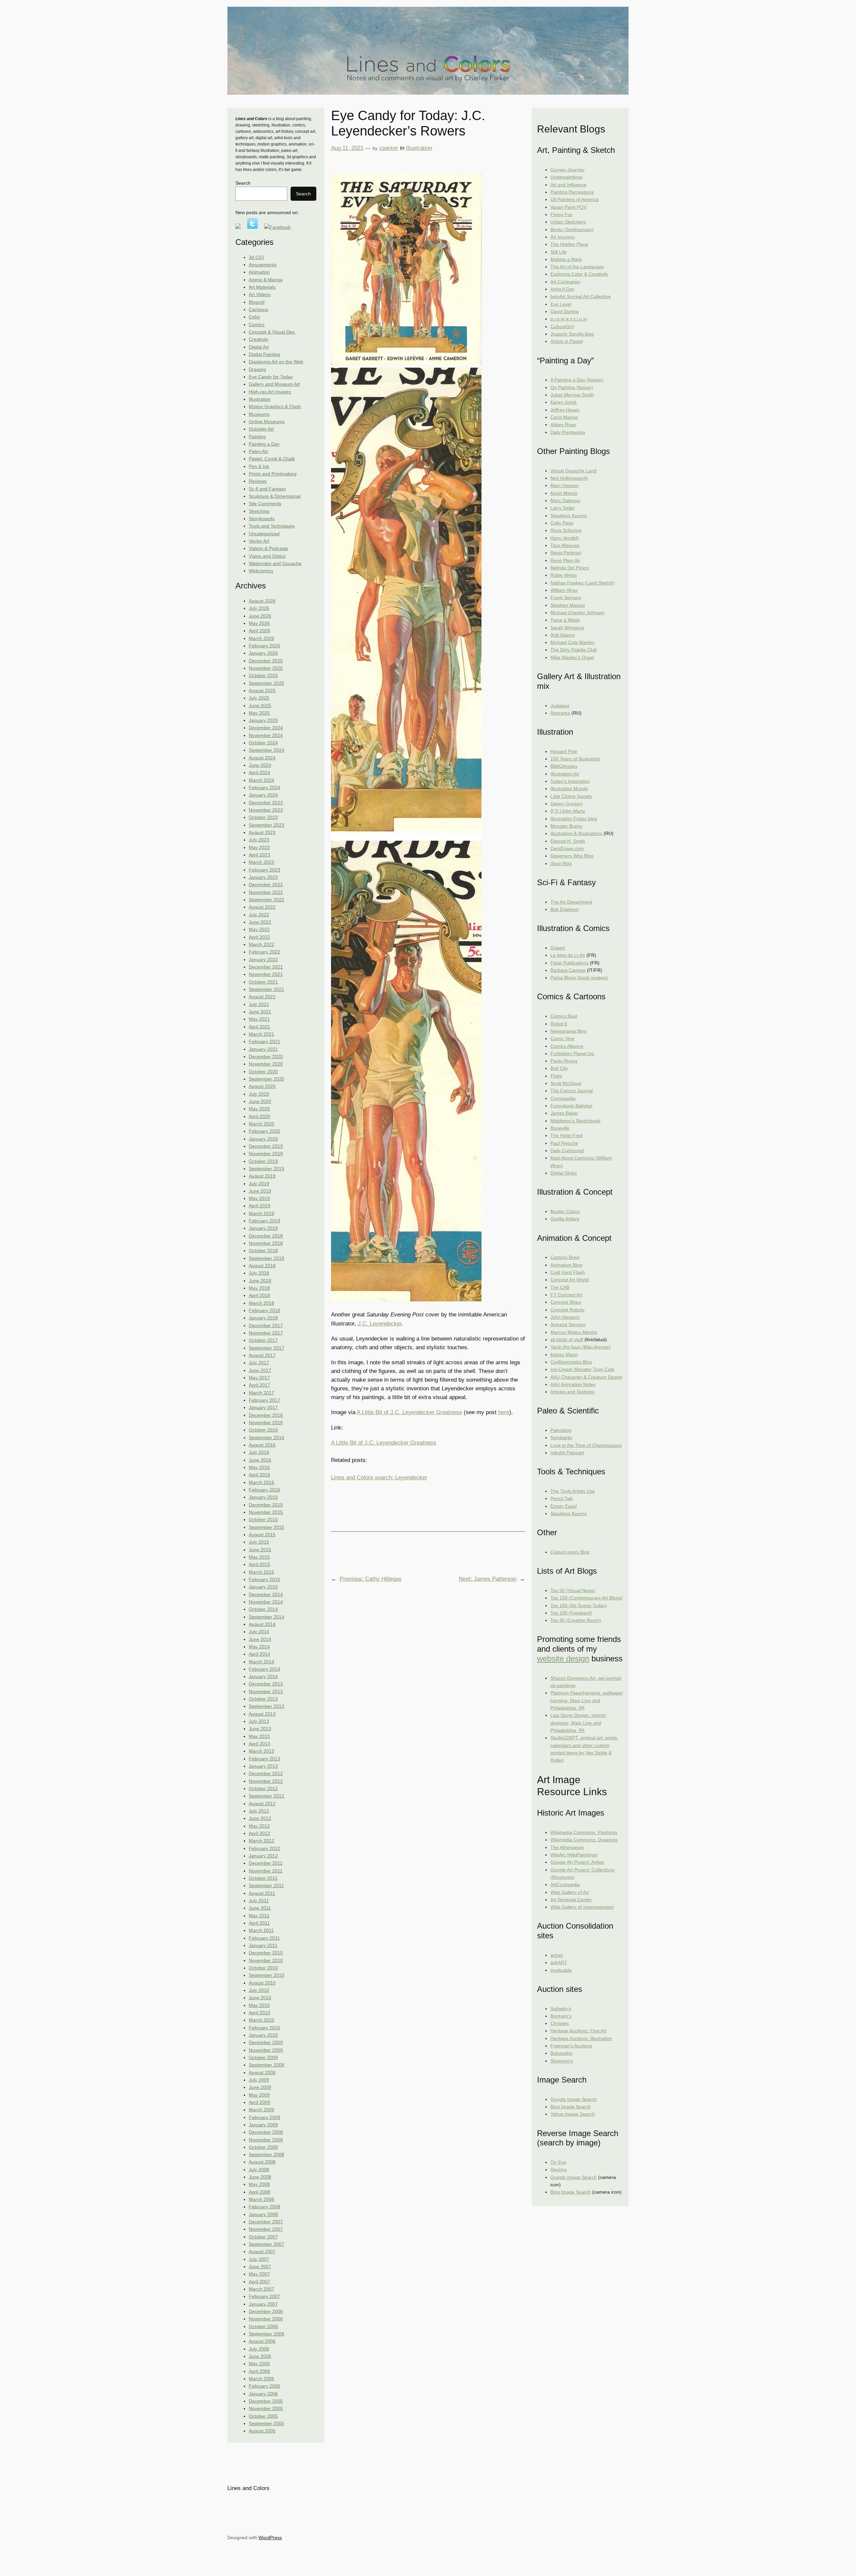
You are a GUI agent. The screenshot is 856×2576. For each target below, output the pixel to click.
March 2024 (261, 780)
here (504, 1412)
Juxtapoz (560, 706)
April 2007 (259, 2282)
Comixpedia (563, 1098)
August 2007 (262, 2251)
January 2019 (263, 1228)
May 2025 (259, 713)
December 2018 (266, 1236)
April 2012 (259, 1833)
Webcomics (261, 571)
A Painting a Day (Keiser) (577, 380)
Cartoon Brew (565, 1257)
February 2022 (264, 952)
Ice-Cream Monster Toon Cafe (582, 1369)
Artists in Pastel (567, 341)
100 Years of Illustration (575, 759)
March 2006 (261, 2379)
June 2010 (260, 1998)
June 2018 (260, 1281)
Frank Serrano (566, 597)
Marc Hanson (565, 485)
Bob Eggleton (565, 909)
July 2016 (259, 1452)
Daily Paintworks (568, 432)
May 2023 (259, 847)
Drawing (257, 369)
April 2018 (259, 1295)
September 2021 (266, 989)
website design (563, 1659)
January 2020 (263, 1139)
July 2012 (259, 1811)
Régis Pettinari (566, 553)
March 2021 (261, 1034)
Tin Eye (558, 2162)
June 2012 (260, 1818)
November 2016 (266, 1422)
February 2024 (264, 788)
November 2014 (266, 1602)
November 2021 (266, 974)
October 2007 (263, 2237)
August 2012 (262, 1804)
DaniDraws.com (567, 848)
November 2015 (266, 1512)
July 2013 (259, 1721)
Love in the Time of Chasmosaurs (586, 1445)
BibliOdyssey (564, 766)
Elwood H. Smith (568, 841)
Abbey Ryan (563, 425)
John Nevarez (565, 1317)
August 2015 (262, 1535)
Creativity (259, 339)
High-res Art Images (270, 392)
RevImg (559, 2170)
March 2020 (261, 1124)
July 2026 (259, 608)
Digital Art (259, 347)
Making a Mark (566, 259)
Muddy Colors (565, 1211)
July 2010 (259, 1990)
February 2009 (264, 2117)
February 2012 (264, 1848)
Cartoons (258, 309)
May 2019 (259, 1198)
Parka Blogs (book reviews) (579, 978)
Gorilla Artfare (565, 1219)
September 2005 (266, 2423)
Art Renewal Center (571, 1900)
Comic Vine (562, 1038)
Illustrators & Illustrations (576, 833)
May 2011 (259, 1916)
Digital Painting (264, 354)
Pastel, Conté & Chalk (272, 459)
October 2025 (263, 675)
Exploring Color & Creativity (579, 274)
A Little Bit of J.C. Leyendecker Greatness (409, 1412)
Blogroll (257, 302)
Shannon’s (562, 2061)
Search (243, 183)
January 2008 (263, 2214)
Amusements (263, 265)
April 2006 (259, 2371)
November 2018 (266, 1243)
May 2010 (259, 2005)
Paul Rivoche (564, 1143)
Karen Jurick (564, 402)
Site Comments (265, 503)
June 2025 (260, 706)
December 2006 (266, 2311)
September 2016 (266, 1438)
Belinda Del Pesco (570, 568)
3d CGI (256, 257)
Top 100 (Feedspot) (571, 1613)
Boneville (560, 1128)
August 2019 (262, 1176)
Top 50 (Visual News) (573, 1590)
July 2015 (259, 1542)
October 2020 (263, 1072)
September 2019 (266, 1169)
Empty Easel (564, 1506)
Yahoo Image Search (573, 2114)
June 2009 (260, 2087)
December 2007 (266, 2222)
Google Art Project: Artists (577, 1862)
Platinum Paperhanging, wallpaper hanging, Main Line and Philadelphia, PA (587, 1700)
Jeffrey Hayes (565, 410)
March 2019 (261, 1213)
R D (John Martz (568, 811)
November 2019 (266, 1154)
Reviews (258, 481)
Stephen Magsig (568, 605)
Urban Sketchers (568, 222)
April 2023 (259, 855)
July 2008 (259, 2170)
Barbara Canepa (568, 970)
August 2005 (262, 2431)
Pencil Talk (562, 1498)
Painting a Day (264, 444)
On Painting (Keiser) (572, 387)
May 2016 (259, 1467)
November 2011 (266, 1871)
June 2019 (260, 1191)
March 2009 (261, 2110)
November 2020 (266, 1064)
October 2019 (263, 1161)
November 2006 (266, 2319)
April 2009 (259, 2102)
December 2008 (266, 2132)
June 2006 (260, 2356)
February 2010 (264, 2028)
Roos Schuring (566, 530)
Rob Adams (563, 635)
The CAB (560, 1287)
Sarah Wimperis (567, 628)
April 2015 (259, 1564)
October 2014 (263, 1609)
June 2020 (260, 1101)
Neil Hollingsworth (569, 478)
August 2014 (262, 1624)
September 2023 (266, 825)
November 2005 (266, 2408)
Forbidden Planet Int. (573, 1053)
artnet (557, 1955)
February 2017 (264, 1400)
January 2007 (263, 2304)
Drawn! (558, 948)
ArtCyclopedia (565, 1884)
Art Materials (262, 287)
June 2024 (260, 765)
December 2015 (266, 1505)
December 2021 (266, 967)
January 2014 (263, 1676)
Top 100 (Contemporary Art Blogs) (586, 1598)
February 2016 (264, 1490)
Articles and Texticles (572, 1392)
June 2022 (260, 922)
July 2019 (259, 1184)
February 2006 (264, 2386)
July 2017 (259, 1363)
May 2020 (259, 1109)
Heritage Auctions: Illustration (581, 2038)
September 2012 (266, 1796)
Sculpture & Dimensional (275, 496)
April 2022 (259, 937)
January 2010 (263, 2035)
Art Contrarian (565, 282)
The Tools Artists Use (573, 1491)
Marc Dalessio (565, 500)
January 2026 (263, 653)
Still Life (559, 252)
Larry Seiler (563, 508)
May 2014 (259, 1647)
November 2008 (266, 2140)
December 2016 (266, 1415)
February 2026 (264, 646)
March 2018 (261, 1303)
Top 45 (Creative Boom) (576, 1620)
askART (559, 1962)
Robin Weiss (564, 575)
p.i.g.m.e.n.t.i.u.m (569, 319)
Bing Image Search (571, 2107)
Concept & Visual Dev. (272, 332)
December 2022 (266, 885)
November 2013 (266, 1691)
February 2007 (264, 2296)
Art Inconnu (563, 237)
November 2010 (266, 1960)
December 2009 (266, 2042)
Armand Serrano (568, 1324)
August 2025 (262, 691)
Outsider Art (261, 429)
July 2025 (259, 698)
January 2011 (263, 1945)
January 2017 (263, 1407)
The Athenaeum (567, 1847)
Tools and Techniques (272, 526)
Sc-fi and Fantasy (267, 489)
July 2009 (259, 2080)
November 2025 (266, 668)
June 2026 (260, 616)
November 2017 (266, 1333)
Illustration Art (565, 774)
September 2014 (266, 1617)
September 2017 (266, 1348)
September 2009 (266, 2065)
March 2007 (261, 2289)
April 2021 (259, 1027)
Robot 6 (559, 1024)
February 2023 (264, 870)
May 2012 (259, 1826)
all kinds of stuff (567, 1340)
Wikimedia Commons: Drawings (584, 1840)
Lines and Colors (248, 2488)
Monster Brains (566, 826)
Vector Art (259, 541)
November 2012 (266, 1781)
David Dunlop (565, 311)
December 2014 (266, 1594)
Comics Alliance (567, 1046)
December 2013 (266, 1684)
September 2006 (266, 2334)
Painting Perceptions (572, 192)
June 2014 (260, 1639)
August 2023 (262, 832)
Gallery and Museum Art (274, 384)
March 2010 (261, 2020)
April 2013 (259, 1744)
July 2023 (259, 840)
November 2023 (266, 810)
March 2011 (261, 1930)
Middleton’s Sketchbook (575, 1121)
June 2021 (260, 1012)
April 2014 (259, 1654)
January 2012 (263, 1856)
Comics (257, 325)
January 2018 (263, 1318)
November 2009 (266, 2050)
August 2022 (262, 907)
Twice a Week (565, 620)
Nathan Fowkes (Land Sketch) (582, 583)
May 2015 (259, 1557)
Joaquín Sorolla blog (572, 334)
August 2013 (262, 1714)
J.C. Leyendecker (380, 1324)
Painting (257, 437)
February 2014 (264, 1669)
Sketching (259, 511)
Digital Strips (564, 1173)
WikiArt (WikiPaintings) (574, 1855)
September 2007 (266, 2244)
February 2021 (264, 1041)
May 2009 (259, 2095)
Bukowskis (561, 2053)
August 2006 (262, 2341)
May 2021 (259, 1019)
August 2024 (262, 758)
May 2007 (259, 2274)
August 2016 (262, 1445)
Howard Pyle (564, 751)
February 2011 (264, 1938)
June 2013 (260, 1729)
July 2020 (259, 1094)
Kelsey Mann (564, 1355)
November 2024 (266, 735)
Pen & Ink (259, 466)
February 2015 (264, 1579)
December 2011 (266, 1863)
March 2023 (261, 862)
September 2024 (266, 750)
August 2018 (262, 1266)
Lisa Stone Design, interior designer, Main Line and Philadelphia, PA (578, 1723)
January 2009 (263, 2125)
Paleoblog (561, 1430)
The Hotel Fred (566, 1135)
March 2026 (261, 638)
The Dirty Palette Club (574, 650)
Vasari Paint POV (568, 207)
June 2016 (260, 1460)
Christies (560, 2023)
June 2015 (260, 1550)
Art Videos (260, 294)
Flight (556, 1076)
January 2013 (263, 1766)
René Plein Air (565, 560)
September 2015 (266, 1527)
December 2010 (266, 1953)
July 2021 (259, 1004)
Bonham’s (561, 2016)
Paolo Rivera (564, 1061)
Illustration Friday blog (574, 819)
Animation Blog (566, 1265)
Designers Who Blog (572, 856)
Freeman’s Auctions (571, 2046)
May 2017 (259, 1378)
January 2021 (263, 1049)
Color (254, 317)
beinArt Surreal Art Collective (581, 296)
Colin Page (562, 523)
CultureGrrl (562, 327)
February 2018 (264, 1310)
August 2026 (262, 601)
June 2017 (260, 1370)
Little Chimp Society (571, 796)
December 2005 (266, 2401)
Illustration (260, 399)
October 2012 (263, 1788)
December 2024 (266, 728)
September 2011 (266, 1885)
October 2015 (263, 1520)
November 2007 (266, 2229)
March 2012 (261, 1841)
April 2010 (259, 2013)
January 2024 (263, 795)
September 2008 (266, 2154)
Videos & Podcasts (269, 548)
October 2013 (263, 1699)
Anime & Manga (266, 280)
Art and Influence (568, 185)
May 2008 (259, 2184)
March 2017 (261, 1393)
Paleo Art (258, 451)
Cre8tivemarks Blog (571, 1362)
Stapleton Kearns (569, 516)
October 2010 (263, 1968)
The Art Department (571, 902)
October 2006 (263, 2326)
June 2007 (260, 2267)
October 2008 (263, 2147)
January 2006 (263, 2394)
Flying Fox (561, 214)
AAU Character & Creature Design (586, 1377)
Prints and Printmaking (273, 474)
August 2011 (262, 1893)
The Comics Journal (572, 1091)
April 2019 (259, 1206)
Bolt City (559, 1068)
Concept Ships (566, 1302)
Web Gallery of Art (570, 1892)
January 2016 (263, 1497)
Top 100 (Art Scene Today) (579, 1605)
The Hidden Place (569, 244)
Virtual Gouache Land (573, 471)
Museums (259, 414)
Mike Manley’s (572, 657)
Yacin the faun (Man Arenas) (580, 1347)
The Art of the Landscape (577, 267)
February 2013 (264, 1759)
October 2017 (263, 1340)
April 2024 (259, 772)
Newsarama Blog (568, 1031)
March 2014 (261, 1662)
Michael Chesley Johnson (577, 613)
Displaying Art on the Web (276, 362)
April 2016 (259, 1475)
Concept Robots (567, 1310)
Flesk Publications (569, 963)
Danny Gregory (567, 804)
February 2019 (264, 1221)
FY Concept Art (566, 1295)
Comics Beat (564, 1016)
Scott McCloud (566, 1083)
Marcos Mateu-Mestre (574, 1332)
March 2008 (261, 2199)
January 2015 (263, 1587)
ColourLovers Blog (570, 1552)
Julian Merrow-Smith (572, 395)
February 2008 (264, 2207)
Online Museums (267, 422)
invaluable (561, 1970)
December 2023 (266, 803)
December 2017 (266, 1325)
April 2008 (259, 2192)
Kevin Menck (564, 493)
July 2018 (259, 1273)
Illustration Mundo (569, 789)
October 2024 (263, 743)
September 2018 (266, 1258)
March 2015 (261, 1572)
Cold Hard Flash (568, 1272)
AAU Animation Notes (573, 1384)
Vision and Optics (267, 556)
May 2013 (259, 1736)
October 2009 (263, 2057)
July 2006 (259, 2349)
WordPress (270, 2538)
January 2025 (263, 720)
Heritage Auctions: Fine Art (578, 2031)
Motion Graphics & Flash (275, 406)
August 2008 (262, 2162)
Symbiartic (561, 1438)
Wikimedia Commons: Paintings (584, 1832)
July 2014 (259, 1632)
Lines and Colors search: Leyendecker (379, 1478)
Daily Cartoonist (567, 1151)
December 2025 (266, 661)
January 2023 (263, 877)
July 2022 (259, 915)
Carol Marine (564, 417)
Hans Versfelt (564, 538)
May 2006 (259, 2364)
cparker (389, 148)
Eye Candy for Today (271, 377)
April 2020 (259, 1116)
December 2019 (266, 1146)
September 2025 (266, 683)
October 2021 (263, 982)
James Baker (564, 1113)
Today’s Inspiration (570, 781)
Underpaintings (566, 177)
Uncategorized (264, 534)
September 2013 (266, 1706)
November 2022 (266, 892)
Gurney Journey (567, 170)
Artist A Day (562, 289)
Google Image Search (574, 2099)
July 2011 (259, 1901)
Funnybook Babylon (571, 1106)
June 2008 (260, 2177)
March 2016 (261, 1482)
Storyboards (262, 519)
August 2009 (262, 2073)
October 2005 (263, 2416)
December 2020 (266, 1056)
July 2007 (259, 2259)
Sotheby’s (561, 2009)
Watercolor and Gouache (275, 563)
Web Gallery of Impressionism (582, 1907)
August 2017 (262, 1355)
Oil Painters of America (574, 199)
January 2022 (263, 959)
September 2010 (266, 1975)
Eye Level (561, 304)
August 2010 (262, 1983)
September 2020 (266, 1079)
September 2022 (266, 900)
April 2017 (259, 1385)
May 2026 (259, 623)
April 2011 (259, 1923)
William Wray (564, 590)
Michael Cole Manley (572, 642)
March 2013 (261, 1751)
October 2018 (263, 1251)
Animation (259, 272)
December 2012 (266, 1773)
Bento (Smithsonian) (572, 229)
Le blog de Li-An (568, 955)
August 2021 (262, 997)
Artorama (560, 713)
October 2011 (263, 1878)
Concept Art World (570, 1280)
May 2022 (259, 929)
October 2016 (263, 1430)
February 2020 (264, 1131)
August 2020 (262, 1086)
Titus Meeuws (565, 545)
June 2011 (260, 1908)
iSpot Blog (561, 863)
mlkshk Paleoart (567, 1453)
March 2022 (261, 944)
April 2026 (259, 631)
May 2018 (259, 1288)
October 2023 (263, 817)
